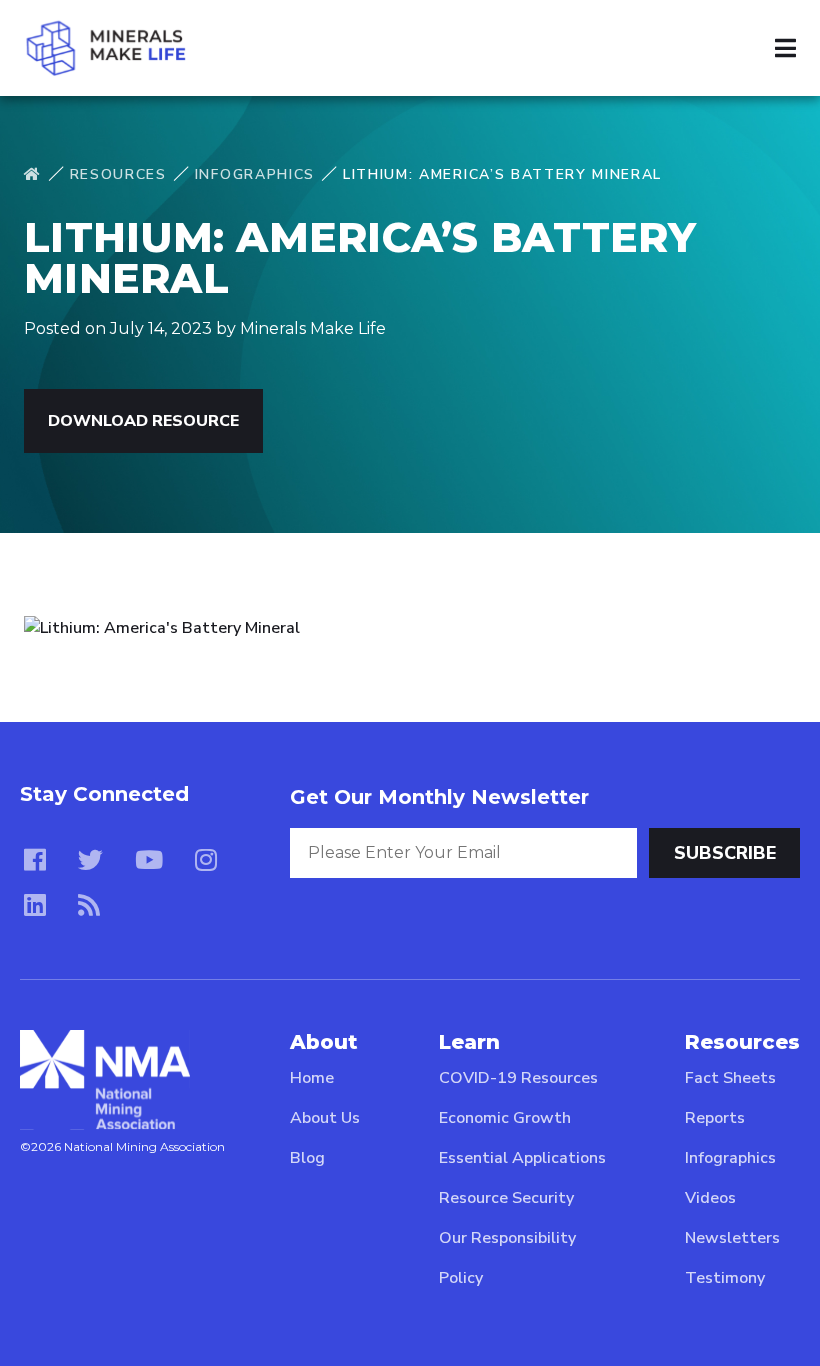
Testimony (725, 1278)
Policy (461, 1278)
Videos (710, 1198)
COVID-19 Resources (518, 1078)
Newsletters (732, 1238)
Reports (715, 1118)
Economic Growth (505, 1118)
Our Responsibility (507, 1238)
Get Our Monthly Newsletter (439, 797)
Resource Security (506, 1198)
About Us (325, 1118)
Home (312, 1078)
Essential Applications (522, 1158)
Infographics (255, 174)
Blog (307, 1158)
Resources (118, 174)
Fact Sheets (730, 1078)
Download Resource (143, 421)
